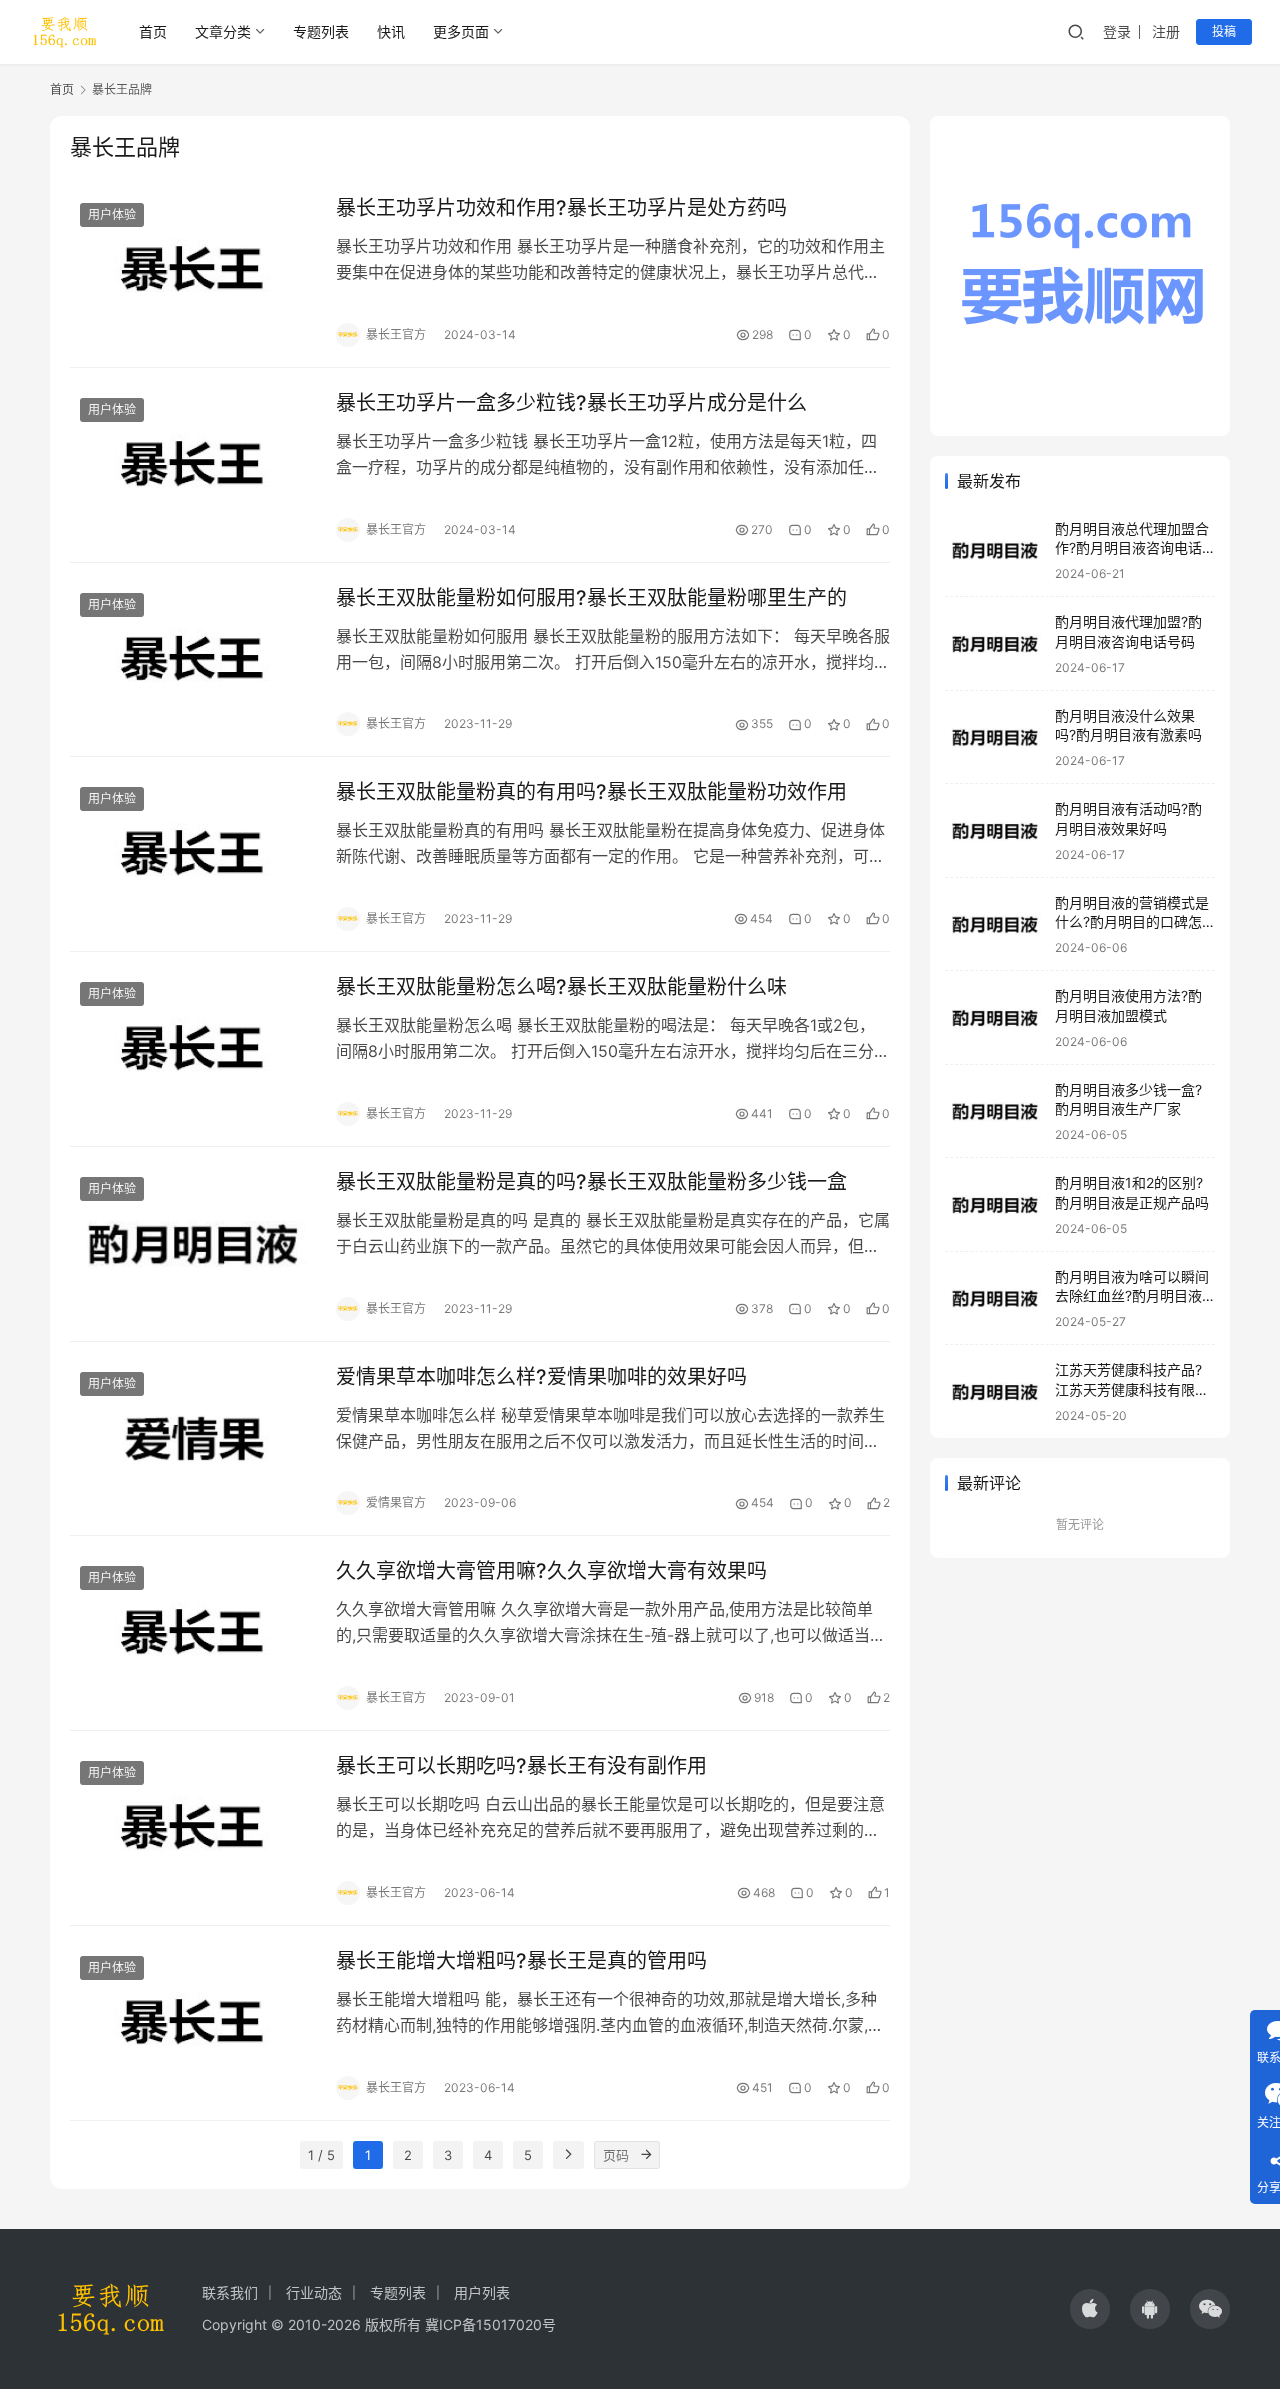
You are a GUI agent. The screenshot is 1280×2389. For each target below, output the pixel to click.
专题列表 (321, 31)
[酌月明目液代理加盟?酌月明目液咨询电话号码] (995, 644)
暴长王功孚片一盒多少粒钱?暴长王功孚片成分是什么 (571, 403)
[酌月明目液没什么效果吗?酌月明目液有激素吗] (995, 737)
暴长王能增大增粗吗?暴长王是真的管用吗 (521, 1961)
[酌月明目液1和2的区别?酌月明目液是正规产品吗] (995, 1205)
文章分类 (223, 31)
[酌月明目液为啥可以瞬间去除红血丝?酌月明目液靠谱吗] (995, 1298)
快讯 (391, 31)
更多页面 (461, 31)
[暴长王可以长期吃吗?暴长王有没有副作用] (193, 1828)
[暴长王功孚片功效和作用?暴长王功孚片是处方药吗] (193, 270)
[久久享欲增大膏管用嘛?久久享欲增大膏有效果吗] (193, 1633)
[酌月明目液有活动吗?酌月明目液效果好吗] (995, 831)
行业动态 (314, 2292)
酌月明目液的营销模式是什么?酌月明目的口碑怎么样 (1132, 922)
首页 (153, 31)
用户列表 (482, 2292)
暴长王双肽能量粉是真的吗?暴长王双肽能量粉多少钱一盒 (591, 1182)
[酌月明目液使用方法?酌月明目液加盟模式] (995, 1018)
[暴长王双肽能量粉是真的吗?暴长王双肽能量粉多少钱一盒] (193, 1244)
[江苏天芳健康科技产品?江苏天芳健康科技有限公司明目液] (995, 1392)
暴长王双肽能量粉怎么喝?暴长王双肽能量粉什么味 (561, 987)
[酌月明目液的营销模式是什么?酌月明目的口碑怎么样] (995, 924)
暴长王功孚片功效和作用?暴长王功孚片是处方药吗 (561, 208)
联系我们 (230, 2292)
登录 (1117, 31)
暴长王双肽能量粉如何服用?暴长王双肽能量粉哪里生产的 (591, 598)
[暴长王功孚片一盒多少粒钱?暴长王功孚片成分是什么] (193, 465)
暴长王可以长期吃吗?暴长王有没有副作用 (521, 1766)
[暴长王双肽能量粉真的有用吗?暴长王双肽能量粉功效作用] (193, 854)
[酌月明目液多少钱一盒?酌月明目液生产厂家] (995, 1111)
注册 (1166, 31)
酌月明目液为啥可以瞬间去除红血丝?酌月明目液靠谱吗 (1132, 1296)
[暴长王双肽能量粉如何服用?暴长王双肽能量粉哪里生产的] (193, 660)
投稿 (1224, 31)
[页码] (646, 2155)
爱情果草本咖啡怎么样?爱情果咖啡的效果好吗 (541, 1377)
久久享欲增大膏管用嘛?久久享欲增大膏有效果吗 (551, 1571)
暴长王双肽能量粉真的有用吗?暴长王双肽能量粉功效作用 (591, 792)
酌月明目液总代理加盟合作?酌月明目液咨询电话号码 (1132, 548)
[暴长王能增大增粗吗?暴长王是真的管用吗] (193, 2023)
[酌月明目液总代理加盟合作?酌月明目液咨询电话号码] (995, 550)
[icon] (1090, 2309)
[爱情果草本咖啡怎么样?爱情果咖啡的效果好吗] (193, 1439)
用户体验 (112, 214)
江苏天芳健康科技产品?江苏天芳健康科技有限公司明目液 (1132, 1390)
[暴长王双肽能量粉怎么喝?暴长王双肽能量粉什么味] (193, 1049)
